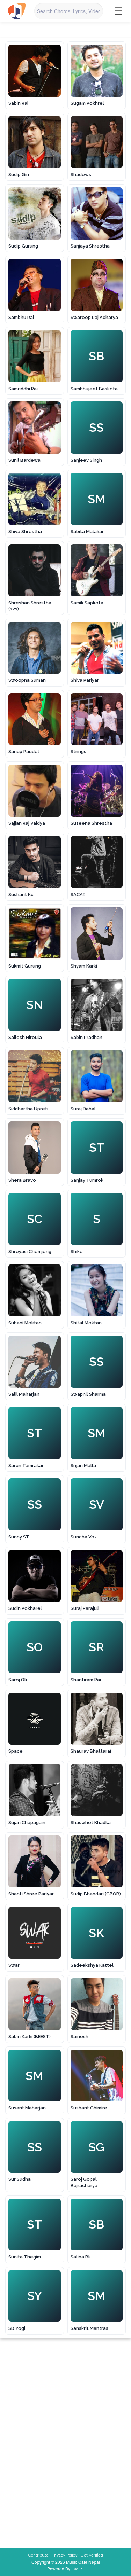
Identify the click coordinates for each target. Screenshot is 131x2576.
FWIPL (78, 2569)
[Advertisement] (90, 2373)
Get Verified (92, 2555)
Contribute (38, 2555)
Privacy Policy (65, 2555)
